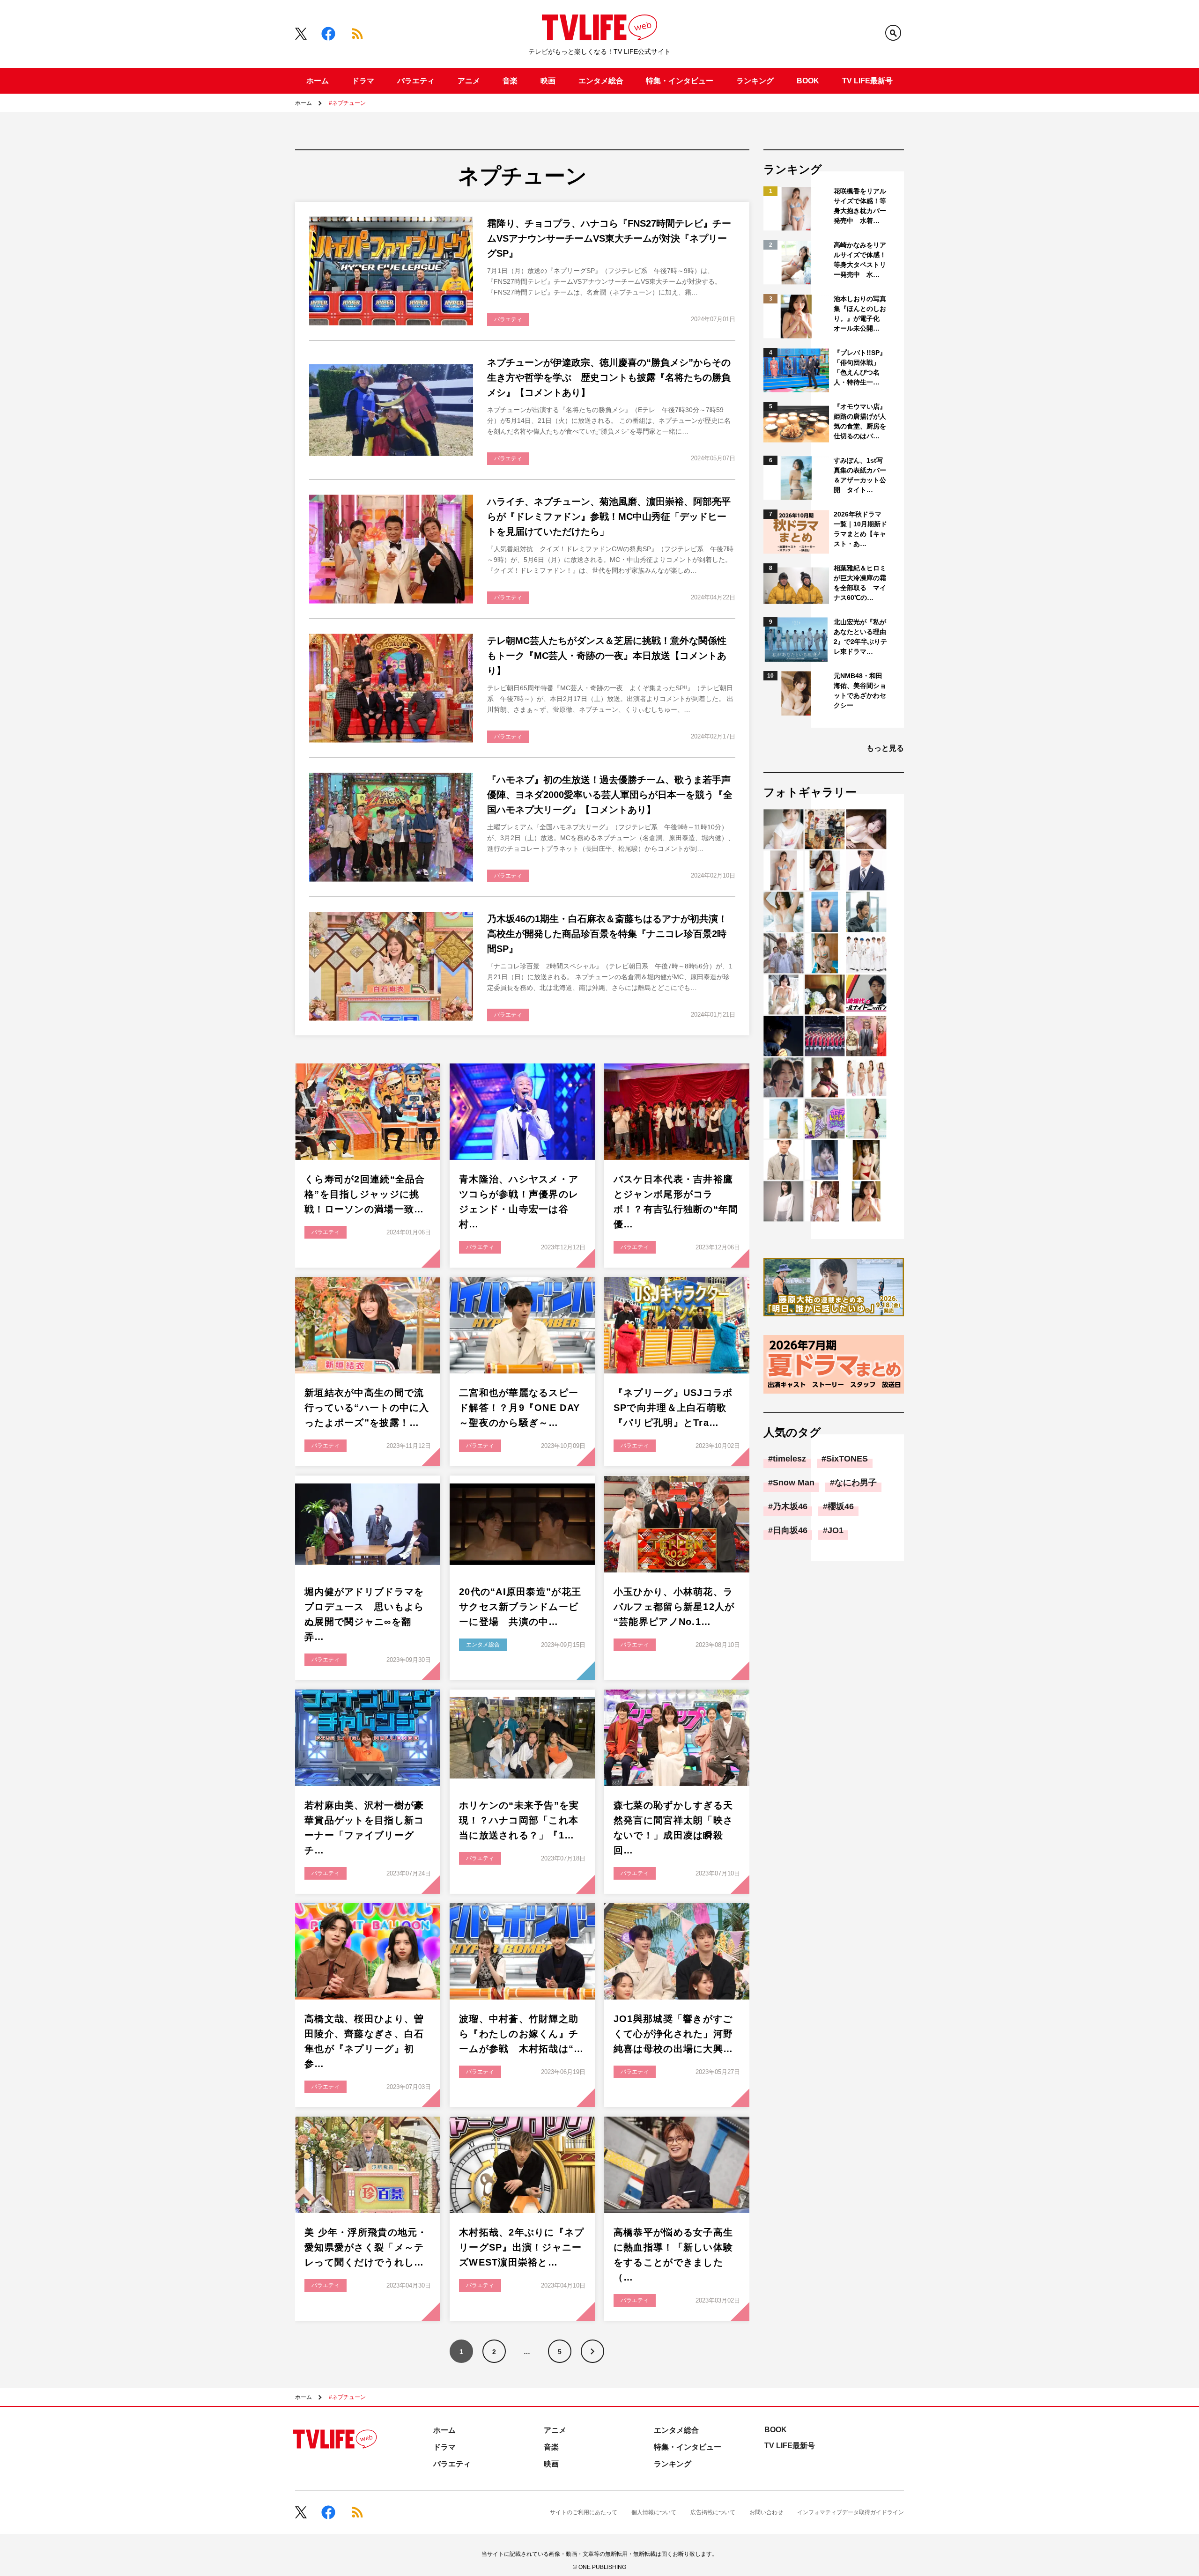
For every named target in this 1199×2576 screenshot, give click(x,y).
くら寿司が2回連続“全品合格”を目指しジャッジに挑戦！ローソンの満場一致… (365, 1194)
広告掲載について (713, 2512)
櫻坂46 (841, 1506)
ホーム (318, 81)
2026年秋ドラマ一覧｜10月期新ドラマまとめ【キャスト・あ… (860, 529)
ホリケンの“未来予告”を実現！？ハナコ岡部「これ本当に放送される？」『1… (519, 1820)
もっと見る (885, 748)
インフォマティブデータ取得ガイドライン (851, 2512)
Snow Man (794, 1483)
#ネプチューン (347, 103)
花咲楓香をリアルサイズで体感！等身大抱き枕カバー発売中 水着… (860, 206)
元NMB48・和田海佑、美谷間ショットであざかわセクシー (860, 690)
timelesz (789, 1459)
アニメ (469, 81)
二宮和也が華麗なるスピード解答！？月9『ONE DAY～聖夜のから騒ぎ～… (519, 1408)
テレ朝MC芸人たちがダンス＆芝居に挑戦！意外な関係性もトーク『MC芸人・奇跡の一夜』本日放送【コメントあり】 (607, 656)
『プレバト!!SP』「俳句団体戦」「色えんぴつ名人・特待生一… (860, 367)
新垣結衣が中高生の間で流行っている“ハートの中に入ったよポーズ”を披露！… (367, 1408)
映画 (548, 81)
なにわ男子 (856, 1483)
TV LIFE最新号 (867, 81)
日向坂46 (790, 1530)
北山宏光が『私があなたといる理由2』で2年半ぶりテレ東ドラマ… (860, 637)
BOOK (808, 81)
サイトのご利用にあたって (584, 2512)
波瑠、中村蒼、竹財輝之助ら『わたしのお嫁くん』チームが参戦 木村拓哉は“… (522, 2034)
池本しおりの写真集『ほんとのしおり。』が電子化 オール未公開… (860, 314)
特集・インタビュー (680, 81)
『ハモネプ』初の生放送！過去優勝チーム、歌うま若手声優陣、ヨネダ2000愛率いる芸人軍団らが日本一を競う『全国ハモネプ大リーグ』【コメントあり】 (610, 795)
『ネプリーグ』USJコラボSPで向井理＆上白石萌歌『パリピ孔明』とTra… (673, 1408)
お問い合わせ (766, 2512)
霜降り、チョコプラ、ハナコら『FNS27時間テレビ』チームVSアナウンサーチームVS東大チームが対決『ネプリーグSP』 (609, 238)
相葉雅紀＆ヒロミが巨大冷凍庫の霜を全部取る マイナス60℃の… (860, 583)
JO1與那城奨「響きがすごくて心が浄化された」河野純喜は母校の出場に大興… (673, 2034)
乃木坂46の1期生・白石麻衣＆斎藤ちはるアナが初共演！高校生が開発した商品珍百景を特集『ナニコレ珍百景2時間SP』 (607, 934)
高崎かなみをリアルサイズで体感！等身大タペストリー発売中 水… (860, 260)
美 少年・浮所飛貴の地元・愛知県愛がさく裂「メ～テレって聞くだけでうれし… (366, 2247)
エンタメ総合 (601, 81)
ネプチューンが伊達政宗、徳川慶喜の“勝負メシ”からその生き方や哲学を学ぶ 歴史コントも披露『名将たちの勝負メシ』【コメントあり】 (609, 377)
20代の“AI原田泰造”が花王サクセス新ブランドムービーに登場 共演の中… (520, 1607)
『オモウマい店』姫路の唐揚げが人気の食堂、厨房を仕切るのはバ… (860, 421)
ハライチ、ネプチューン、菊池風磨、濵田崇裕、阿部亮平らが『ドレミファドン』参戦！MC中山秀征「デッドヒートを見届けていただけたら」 (609, 517)
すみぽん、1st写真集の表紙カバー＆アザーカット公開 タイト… (860, 475)
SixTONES (847, 1459)
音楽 (510, 81)
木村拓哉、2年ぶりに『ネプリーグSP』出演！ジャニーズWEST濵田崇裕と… (522, 2247)
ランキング (755, 81)
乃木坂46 (790, 1506)
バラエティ (416, 81)
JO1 (836, 1530)
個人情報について (654, 2512)
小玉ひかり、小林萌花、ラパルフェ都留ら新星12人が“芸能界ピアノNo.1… (674, 1607)
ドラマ (363, 81)
